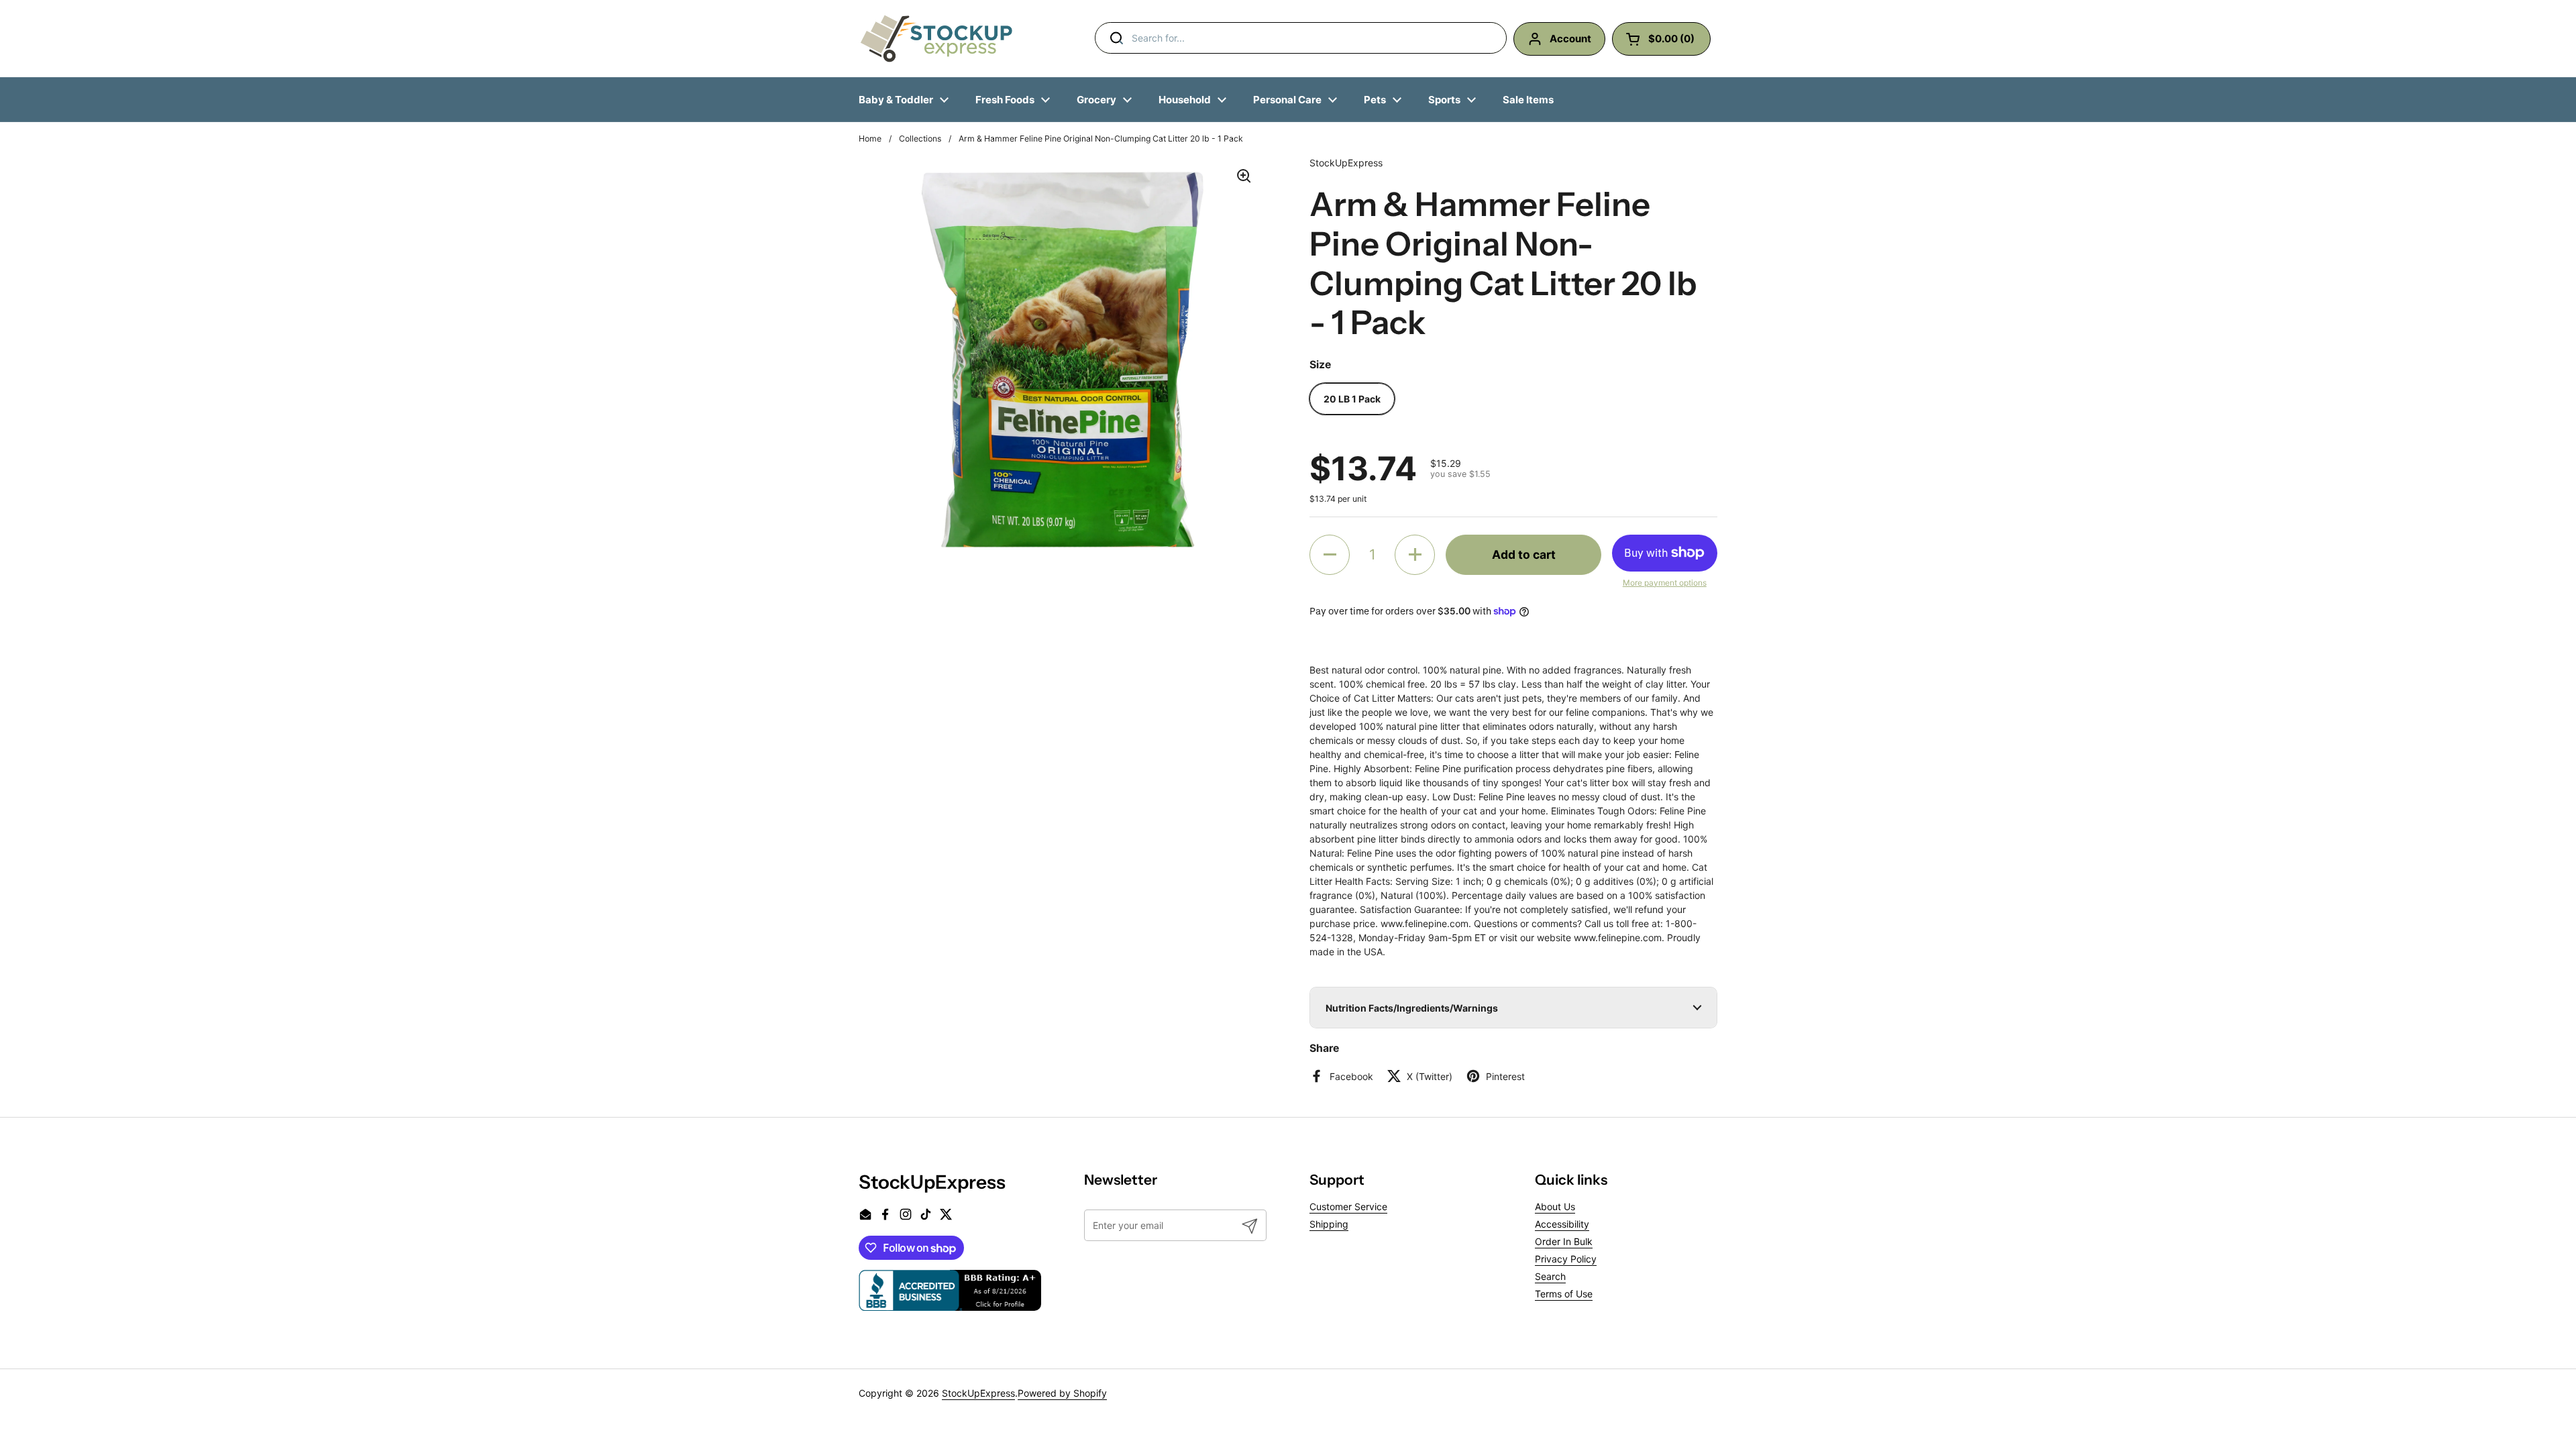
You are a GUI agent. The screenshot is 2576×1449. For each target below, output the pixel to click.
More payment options (1665, 583)
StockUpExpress (978, 1393)
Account (1570, 39)
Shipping (1329, 1224)
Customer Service (1348, 1206)
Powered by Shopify (1062, 1393)
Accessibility (1562, 1224)
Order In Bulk (1564, 1241)
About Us (1555, 1206)
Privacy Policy (1566, 1259)
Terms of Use (1564, 1294)
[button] (1330, 555)
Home (870, 139)
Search (1550, 1276)
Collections (920, 139)
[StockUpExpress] (936, 39)
